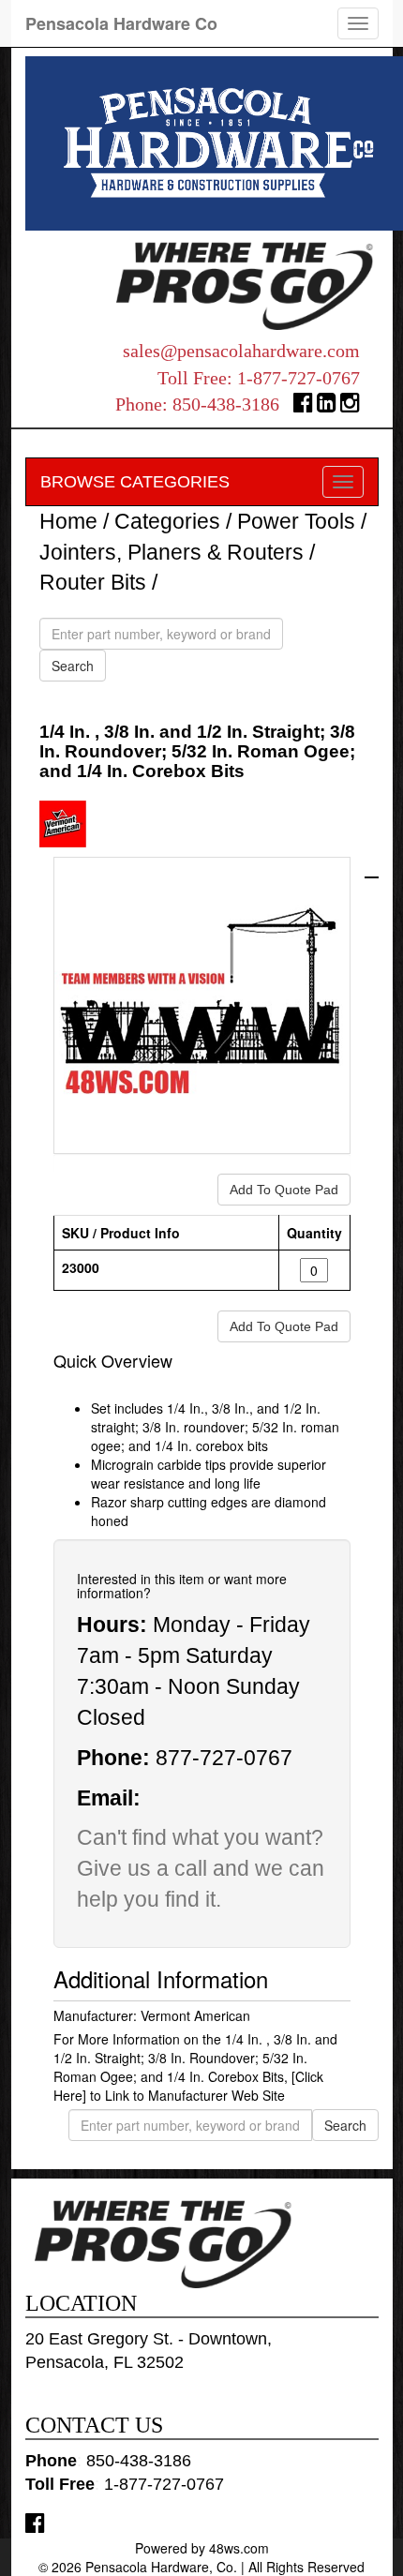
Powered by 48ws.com (202, 2548)
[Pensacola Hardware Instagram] (350, 406)
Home (68, 521)
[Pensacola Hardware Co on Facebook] (35, 2522)
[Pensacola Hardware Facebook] (303, 406)
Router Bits (93, 582)
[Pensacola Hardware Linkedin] (327, 406)
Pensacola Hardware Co (121, 23)
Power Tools (296, 521)
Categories (167, 521)
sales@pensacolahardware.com (241, 351)
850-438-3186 (226, 404)
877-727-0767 (224, 1758)
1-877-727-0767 (299, 378)
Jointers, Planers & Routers (172, 552)
